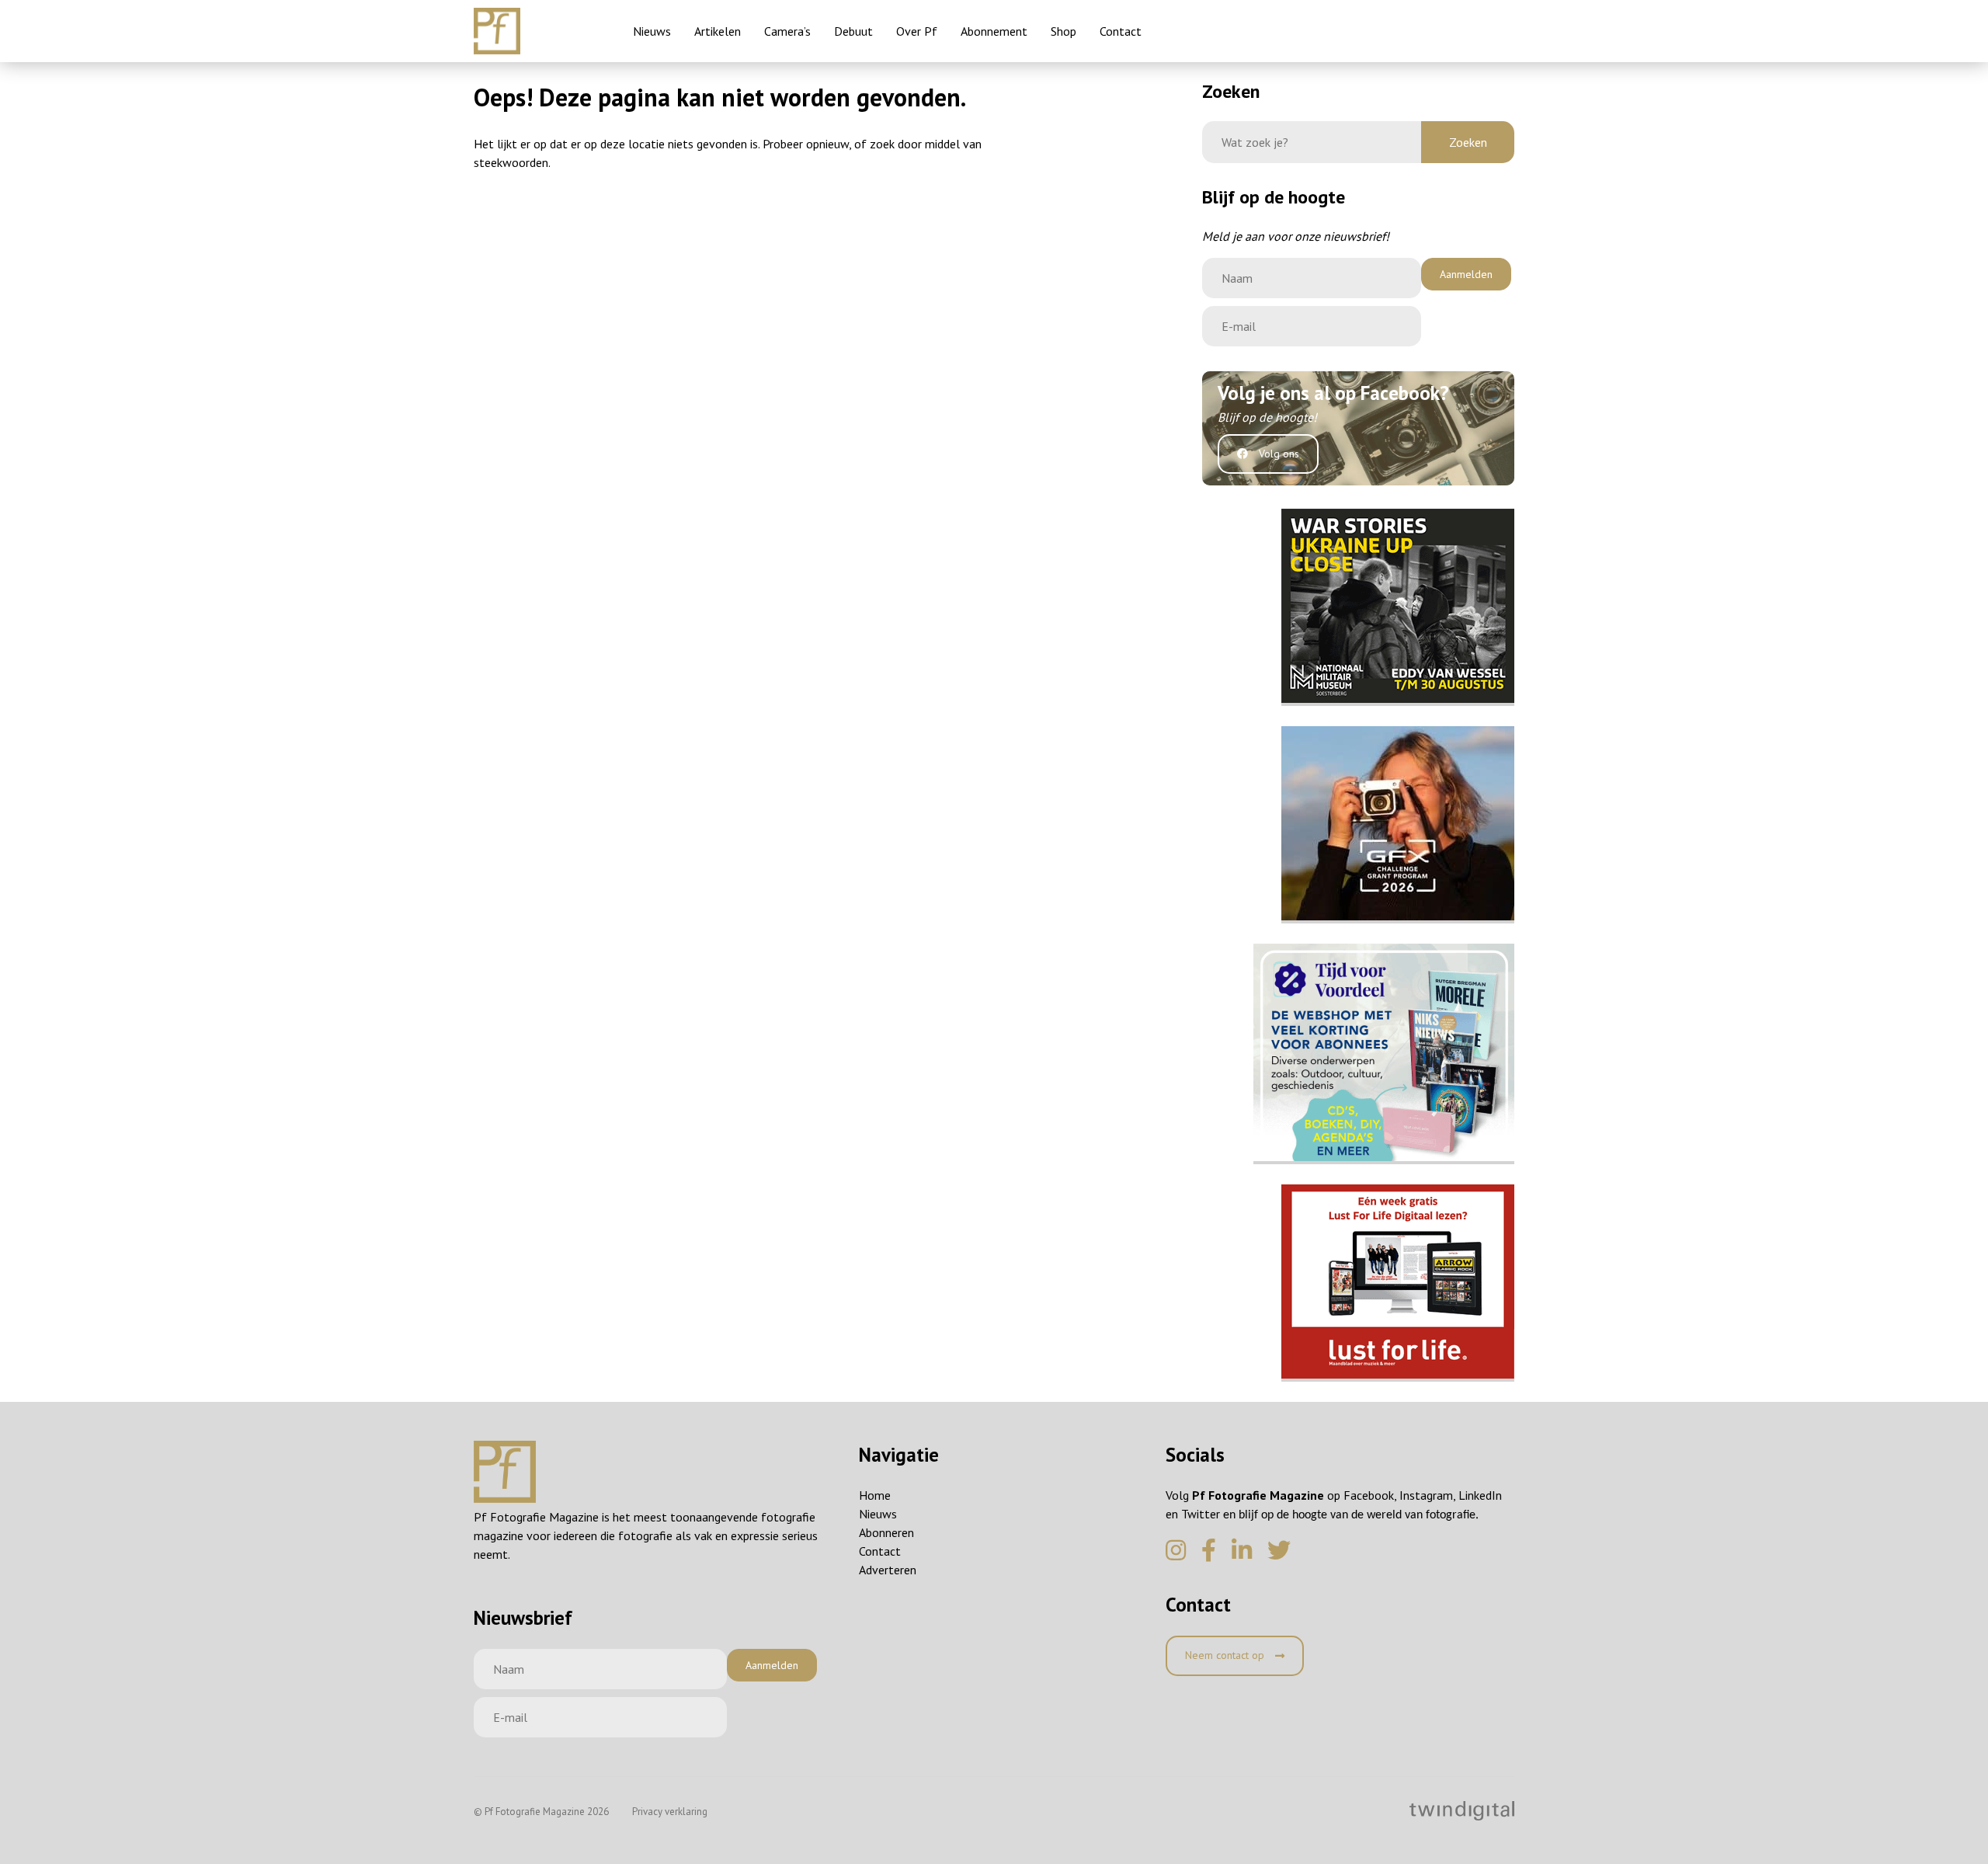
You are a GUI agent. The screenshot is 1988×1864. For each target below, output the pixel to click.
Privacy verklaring (670, 1812)
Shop (1064, 31)
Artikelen (718, 31)
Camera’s (787, 31)
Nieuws (652, 31)
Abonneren (886, 1532)
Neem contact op (1226, 1655)
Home (875, 1495)
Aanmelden (1466, 274)
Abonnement (994, 31)
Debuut (853, 31)
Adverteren (888, 1570)
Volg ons (1277, 454)
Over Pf (917, 31)
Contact (1121, 31)
